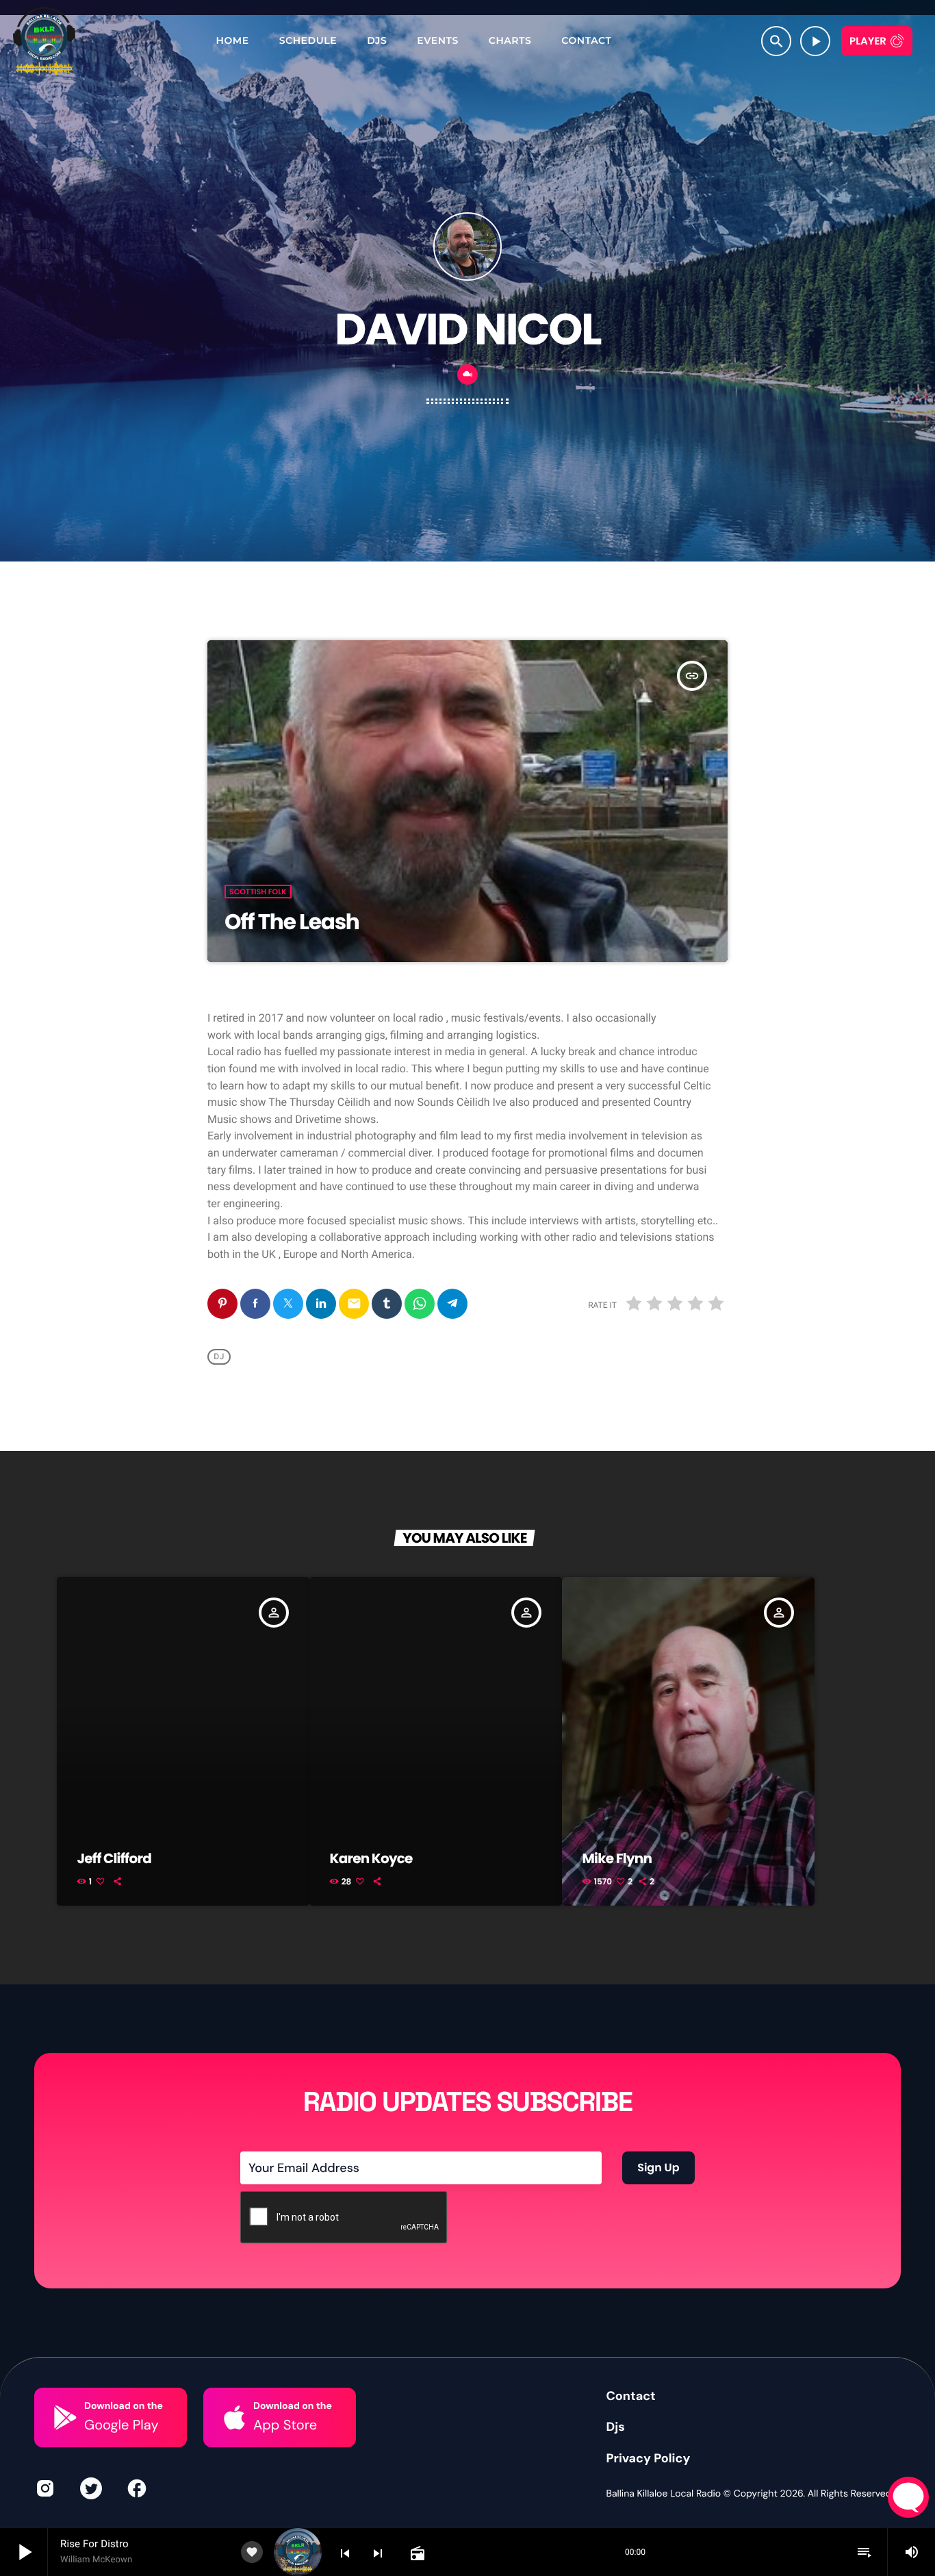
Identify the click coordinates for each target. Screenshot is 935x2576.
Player (868, 41)
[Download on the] (65, 2417)
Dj (219, 1356)
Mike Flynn (617, 1858)
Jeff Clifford (114, 1858)
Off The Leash (292, 922)
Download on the (124, 2406)
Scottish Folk (258, 892)
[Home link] (44, 41)
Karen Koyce (371, 1858)
